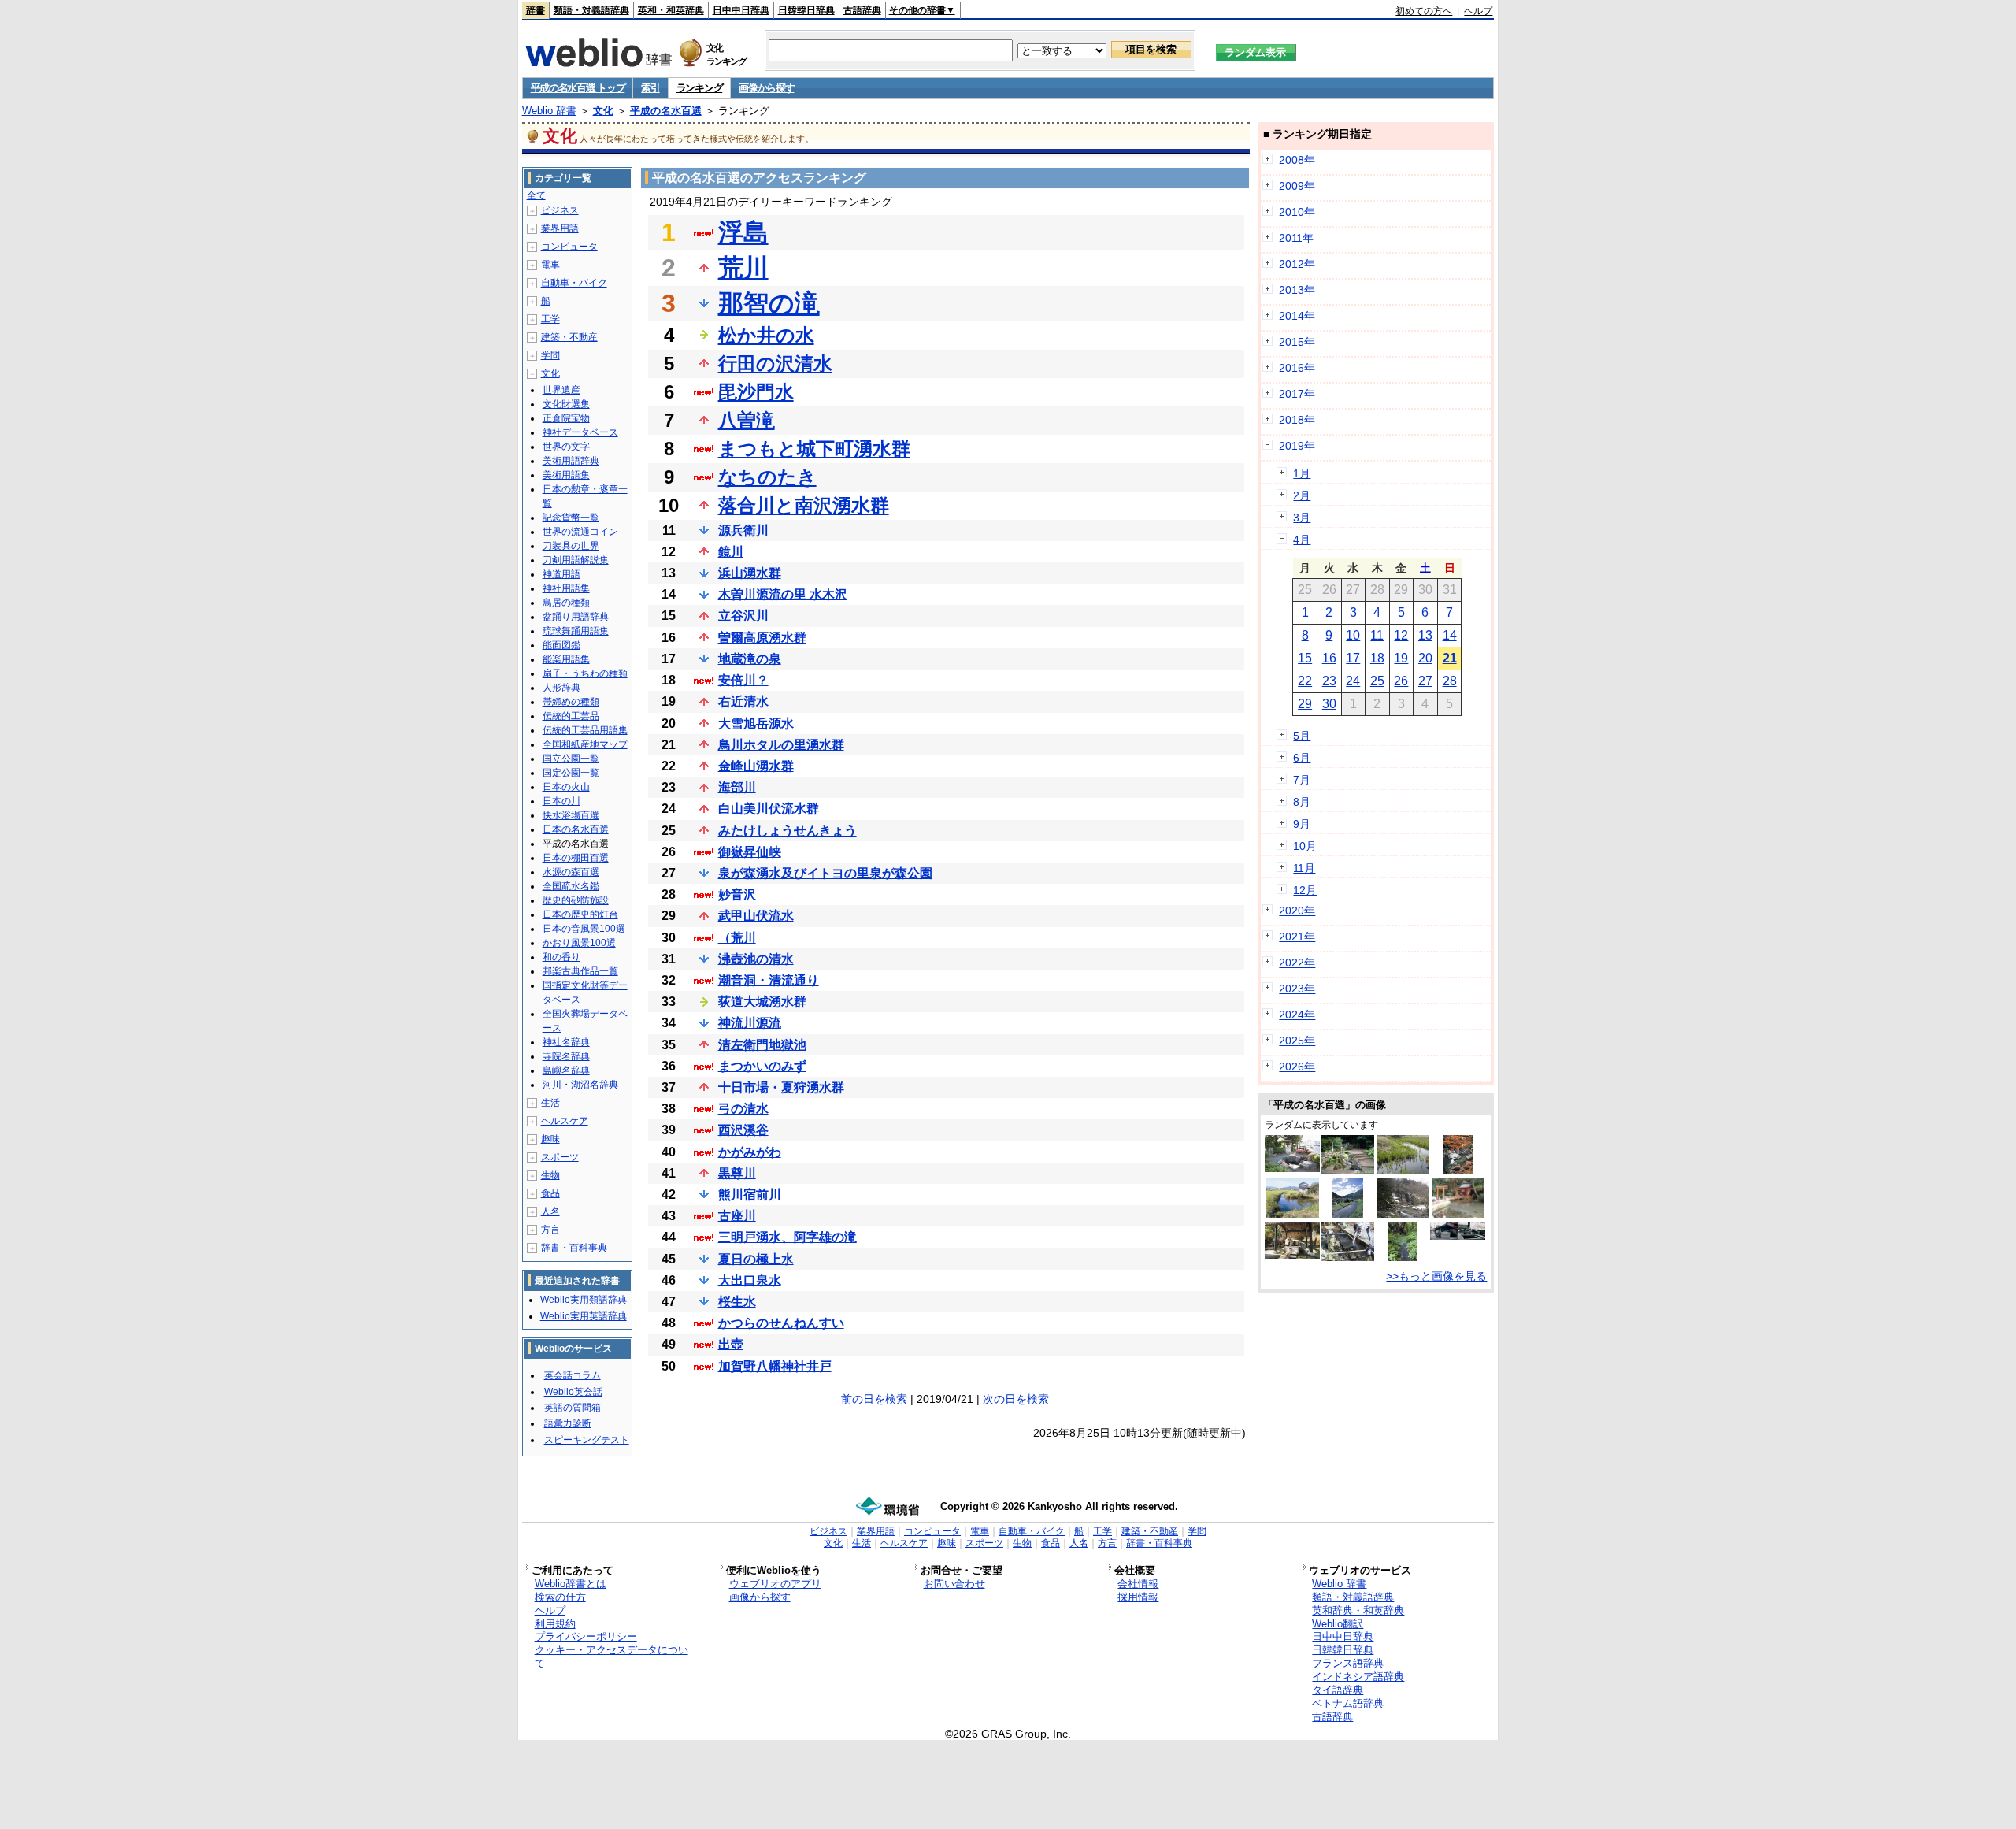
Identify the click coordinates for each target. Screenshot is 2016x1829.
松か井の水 (766, 335)
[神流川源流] (1348, 1214)
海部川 (737, 787)
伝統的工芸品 (571, 716)
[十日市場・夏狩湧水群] (1403, 1214)
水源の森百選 (571, 872)
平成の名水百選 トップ (578, 88)
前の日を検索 (874, 1399)
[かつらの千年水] (1403, 1257)
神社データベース (580, 432)
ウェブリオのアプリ (775, 1584)
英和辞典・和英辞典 (1358, 1610)
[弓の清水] (1348, 1170)
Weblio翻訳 (1338, 1624)
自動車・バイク (574, 283)
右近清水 (743, 701)
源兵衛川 (743, 531)
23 (1329, 681)
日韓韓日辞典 (806, 10)
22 (1305, 681)
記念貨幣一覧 (571, 518)
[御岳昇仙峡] (1458, 1170)
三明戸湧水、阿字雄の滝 (787, 1237)
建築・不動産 (569, 337)
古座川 (737, 1216)
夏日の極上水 (756, 1259)
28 (1450, 681)
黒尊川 (737, 1173)
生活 (550, 1103)
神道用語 (561, 574)
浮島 (743, 232)
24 (1353, 681)
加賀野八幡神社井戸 (775, 1366)
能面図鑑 (561, 645)
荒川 (743, 268)
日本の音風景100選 (584, 929)
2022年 (1297, 963)
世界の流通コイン (580, 532)
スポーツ (560, 1157)
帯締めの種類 (571, 702)
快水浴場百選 (571, 815)
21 (1450, 658)
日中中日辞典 (741, 10)
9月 (1302, 824)
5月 (1302, 736)
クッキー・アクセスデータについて (611, 1656)
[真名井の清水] (1293, 1214)
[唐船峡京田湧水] (1458, 1214)
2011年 (1296, 238)
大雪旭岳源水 (756, 723)
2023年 (1297, 989)
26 (1401, 681)
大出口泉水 (750, 1280)
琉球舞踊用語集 (576, 631)
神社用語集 (566, 588)
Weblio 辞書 (549, 111)
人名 (550, 1211)
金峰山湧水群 (756, 766)
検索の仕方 (560, 1597)
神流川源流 (750, 1023)
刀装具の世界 (571, 546)
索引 (650, 88)
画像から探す (766, 88)
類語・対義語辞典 (591, 10)
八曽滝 (747, 420)
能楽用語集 (566, 659)
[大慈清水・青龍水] (1458, 1236)
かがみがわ (750, 1152)
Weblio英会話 (573, 1392)
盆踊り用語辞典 (576, 617)
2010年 (1297, 212)
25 (1377, 681)
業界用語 (560, 228)
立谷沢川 (743, 616)
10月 (1305, 846)
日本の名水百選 (576, 829)
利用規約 (555, 1624)
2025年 (1297, 1041)
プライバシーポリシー (586, 1636)
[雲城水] (1292, 1168)
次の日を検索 (1016, 1399)
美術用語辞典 (571, 461)
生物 (550, 1175)
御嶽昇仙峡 (750, 852)
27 (1425, 681)
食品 (550, 1193)
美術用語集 (566, 475)
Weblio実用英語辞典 (584, 1316)
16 (1329, 658)
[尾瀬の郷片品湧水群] (1292, 1255)
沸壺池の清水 (756, 959)
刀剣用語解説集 (576, 560)
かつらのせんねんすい (781, 1323)
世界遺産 (561, 390)
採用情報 (1138, 1597)
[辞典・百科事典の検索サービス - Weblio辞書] (598, 62)
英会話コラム (573, 1375)
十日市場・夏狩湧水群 (781, 1087)
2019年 (1297, 446)
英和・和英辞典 (671, 10)
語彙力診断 (568, 1423)
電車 (550, 265)
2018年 (1297, 420)
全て (536, 195)
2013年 (1297, 290)
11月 (1304, 868)
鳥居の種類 (566, 603)
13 (1425, 635)
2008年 (1297, 160)
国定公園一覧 (571, 773)
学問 (550, 355)
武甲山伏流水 (756, 916)
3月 (1302, 518)
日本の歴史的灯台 (580, 914)
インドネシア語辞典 (1358, 1677)
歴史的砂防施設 (576, 900)
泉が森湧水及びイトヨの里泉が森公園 (825, 873)
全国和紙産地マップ (585, 744)
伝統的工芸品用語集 (585, 730)
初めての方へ (1424, 11)
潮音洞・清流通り (769, 980)
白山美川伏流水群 (769, 809)
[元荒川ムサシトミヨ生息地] (1403, 1170)
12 (1401, 635)
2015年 (1297, 342)
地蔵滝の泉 (750, 659)
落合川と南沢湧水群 (804, 505)
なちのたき (767, 477)
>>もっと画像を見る (1436, 1276)
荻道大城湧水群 (762, 1002)
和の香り (561, 957)
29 (1305, 704)
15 (1305, 658)
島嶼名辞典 (566, 1070)
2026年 (1297, 1067)
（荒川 (737, 938)
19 (1401, 658)
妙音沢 (737, 894)
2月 (1302, 495)
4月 (1302, 540)
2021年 (1297, 937)
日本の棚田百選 (576, 858)
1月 (1302, 473)
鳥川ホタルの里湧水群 (781, 745)
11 (1377, 635)
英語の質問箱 (573, 1408)
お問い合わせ (954, 1584)
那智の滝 (769, 303)
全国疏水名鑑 (571, 886)
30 (1329, 704)
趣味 (550, 1139)
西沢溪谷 (743, 1130)
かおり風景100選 (579, 943)
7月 (1302, 780)
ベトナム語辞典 (1348, 1703)
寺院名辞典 (566, 1056)
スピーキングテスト (587, 1440)
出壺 (731, 1344)
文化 (603, 111)
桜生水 (737, 1302)
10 (1353, 635)
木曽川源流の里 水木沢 (783, 594)
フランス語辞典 (1348, 1663)
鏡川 (731, 552)
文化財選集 (566, 404)
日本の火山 (566, 787)
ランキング (700, 88)
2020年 (1297, 911)
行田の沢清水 (775, 364)
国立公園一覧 (571, 759)
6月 (1302, 758)
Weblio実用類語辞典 (584, 1300)
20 (1425, 658)
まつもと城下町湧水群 (814, 449)
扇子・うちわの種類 (585, 673)
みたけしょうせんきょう (787, 831)
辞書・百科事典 (574, 1248)
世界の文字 (566, 447)
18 (1377, 658)
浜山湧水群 (750, 573)
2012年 (1297, 264)
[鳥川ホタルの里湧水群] (1348, 1257)
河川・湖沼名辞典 (580, 1085)
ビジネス (560, 210)
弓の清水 (743, 1109)
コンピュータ (569, 247)
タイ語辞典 (1338, 1690)
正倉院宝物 (566, 418)
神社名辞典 (566, 1042)
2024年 (1297, 1015)
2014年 (1297, 316)
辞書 (535, 10)
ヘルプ (1478, 11)
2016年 (1297, 368)
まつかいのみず (762, 1066)
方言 (550, 1230)
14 (1450, 635)
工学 (550, 319)
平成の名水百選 (666, 111)
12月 (1305, 890)
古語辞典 (862, 10)
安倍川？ (743, 680)
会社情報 (1138, 1584)
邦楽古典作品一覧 (580, 971)
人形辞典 (561, 688)
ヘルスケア (565, 1121)
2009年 (1297, 186)
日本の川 (561, 801)
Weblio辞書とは (571, 1584)
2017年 (1297, 394)
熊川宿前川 (750, 1195)
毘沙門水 (756, 392)
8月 (1302, 802)
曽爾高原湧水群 (762, 638)
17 (1353, 658)
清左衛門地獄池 (762, 1045)
